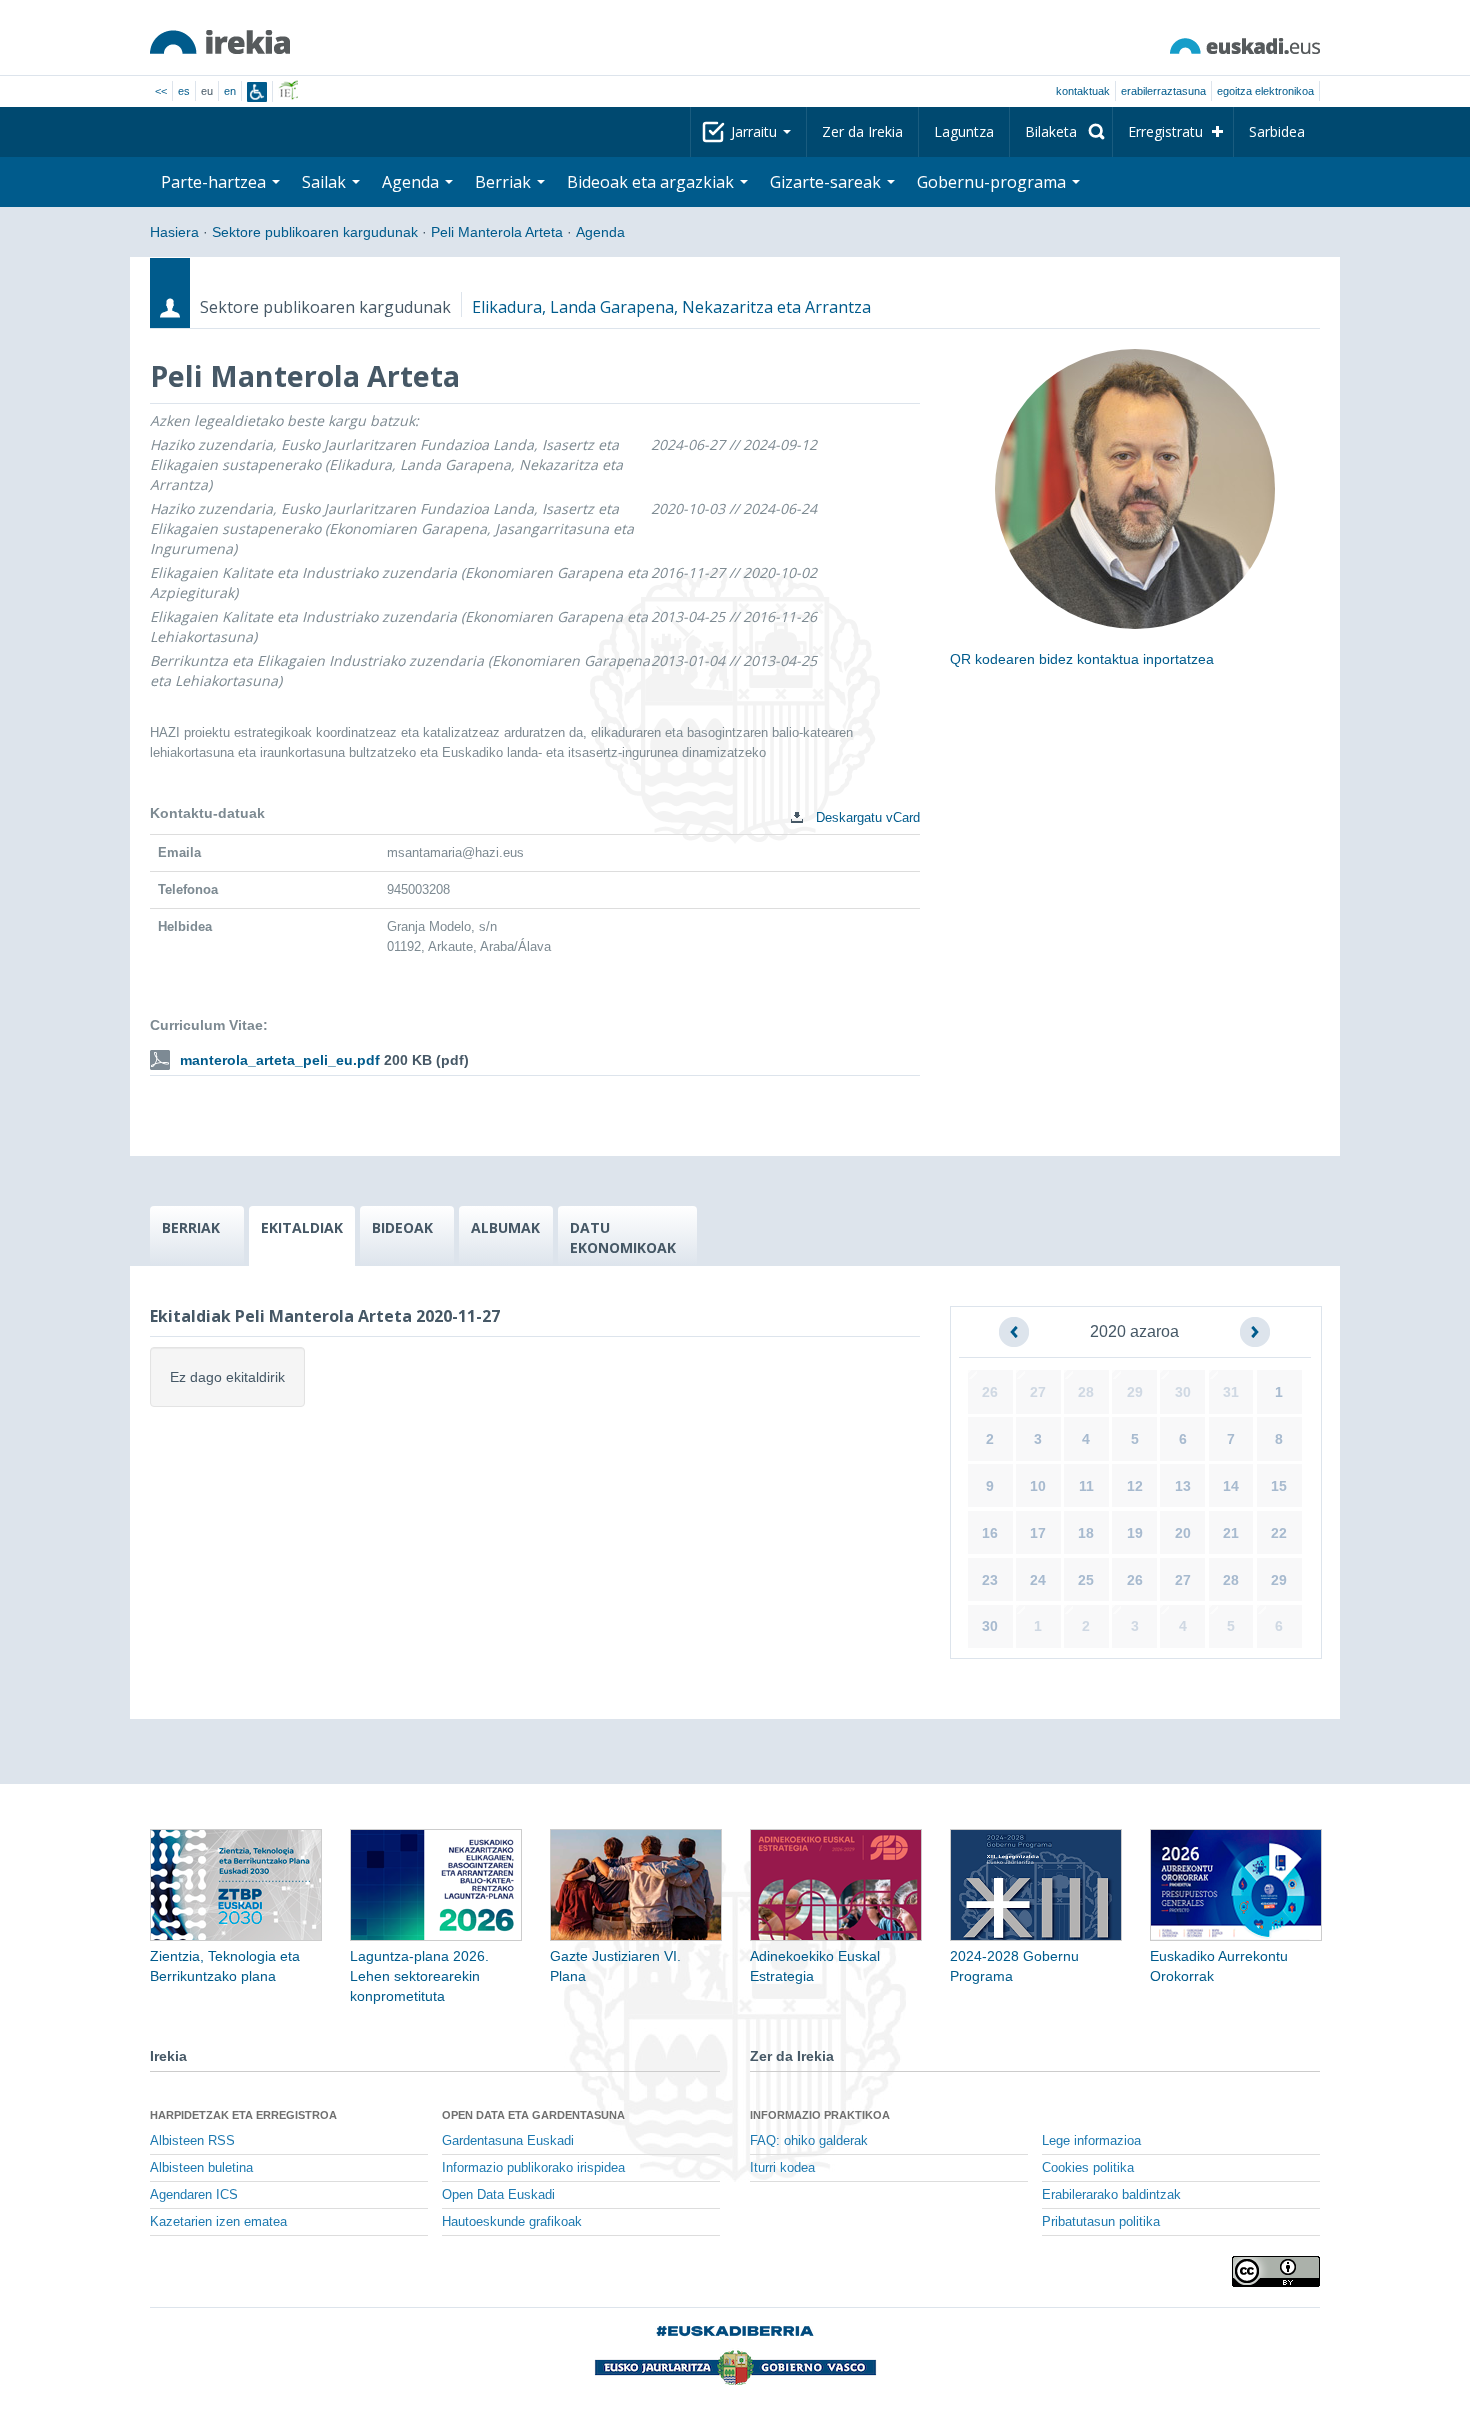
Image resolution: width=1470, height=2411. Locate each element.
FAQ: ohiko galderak (809, 2141)
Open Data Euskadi (498, 2195)
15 (1279, 1486)
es (184, 91)
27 (1038, 1392)
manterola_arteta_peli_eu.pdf (280, 1060)
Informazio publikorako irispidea (533, 2168)
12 (1135, 1486)
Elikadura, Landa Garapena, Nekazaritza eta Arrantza (671, 307)
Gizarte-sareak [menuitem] (827, 182)
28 (1086, 1392)
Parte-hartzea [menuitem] (215, 182)
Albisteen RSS (192, 2141)
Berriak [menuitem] (505, 182)
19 (1135, 1533)
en (230, 91)
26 (990, 1392)
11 (1086, 1486)
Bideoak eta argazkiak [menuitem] (652, 182)
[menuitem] (1061, 132)
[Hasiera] (220, 42)
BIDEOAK (402, 1227)
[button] (1014, 1332)
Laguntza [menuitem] (964, 131)
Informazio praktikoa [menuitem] (820, 2115)
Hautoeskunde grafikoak (512, 2222)
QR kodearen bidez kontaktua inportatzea (1082, 659)
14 (1231, 1486)
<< (161, 91)
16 (990, 1533)
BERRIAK (191, 1227)
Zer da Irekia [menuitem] (862, 131)
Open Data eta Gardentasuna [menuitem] (533, 2115)
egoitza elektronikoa (1265, 91)
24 (1038, 1580)
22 (1279, 1533)
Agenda (600, 232)
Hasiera (174, 232)
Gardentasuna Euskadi (508, 2141)
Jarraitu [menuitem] (756, 131)
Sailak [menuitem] (326, 182)
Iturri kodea (782, 2168)
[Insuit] (257, 92)
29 (1135, 1392)
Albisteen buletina (201, 2168)
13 (1183, 1486)
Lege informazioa (1091, 2141)
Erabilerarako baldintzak (1111, 2195)
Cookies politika (1088, 2168)
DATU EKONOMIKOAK (623, 1237)
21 (1231, 1533)
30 (1183, 1392)
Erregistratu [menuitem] (1165, 131)
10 (1038, 1486)
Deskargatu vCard (866, 817)
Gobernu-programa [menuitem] (993, 182)
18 (1086, 1533)
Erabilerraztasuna (1163, 91)
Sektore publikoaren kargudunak (315, 232)
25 (1086, 1580)
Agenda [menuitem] (412, 182)
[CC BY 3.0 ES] (1276, 2271)
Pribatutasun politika (1101, 2222)
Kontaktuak (1083, 91)
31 (1231, 1392)
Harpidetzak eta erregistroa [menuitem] (243, 2115)
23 (990, 1580)
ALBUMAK (505, 1227)
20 (1183, 1533)
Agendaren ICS (194, 2195)
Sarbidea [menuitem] (1277, 131)
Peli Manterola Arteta (497, 232)
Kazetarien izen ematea (218, 2222)
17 (1038, 1533)
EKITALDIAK (302, 1227)
